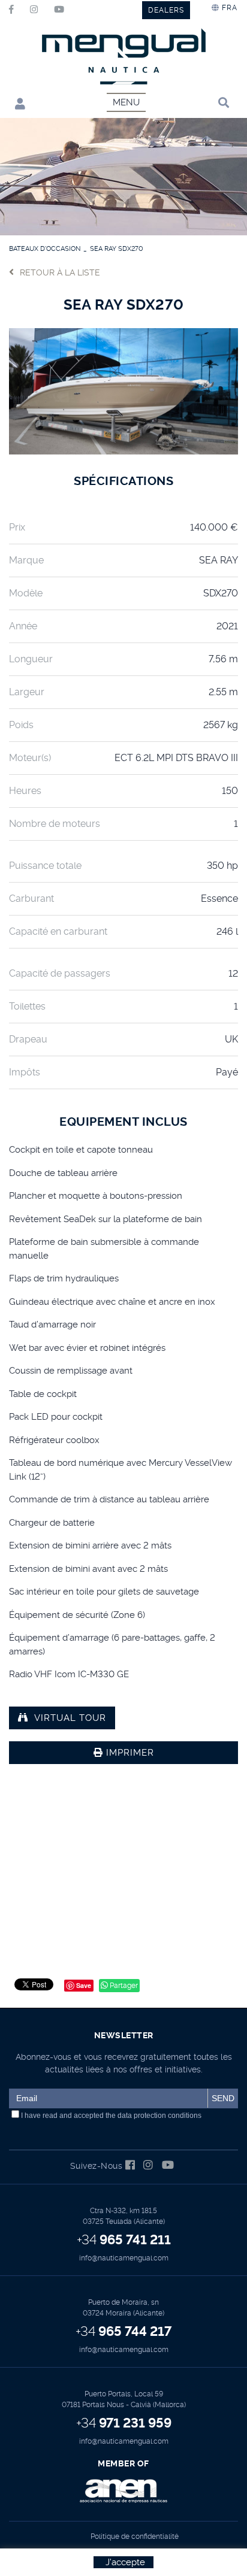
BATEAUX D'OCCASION (45, 249)
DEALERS (166, 10)
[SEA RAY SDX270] (123, 390)
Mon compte (17, 103)
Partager (123, 1986)
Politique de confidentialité (135, 2536)
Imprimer (129, 1753)
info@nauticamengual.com (124, 2258)
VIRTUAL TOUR (70, 1718)
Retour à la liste (60, 272)
